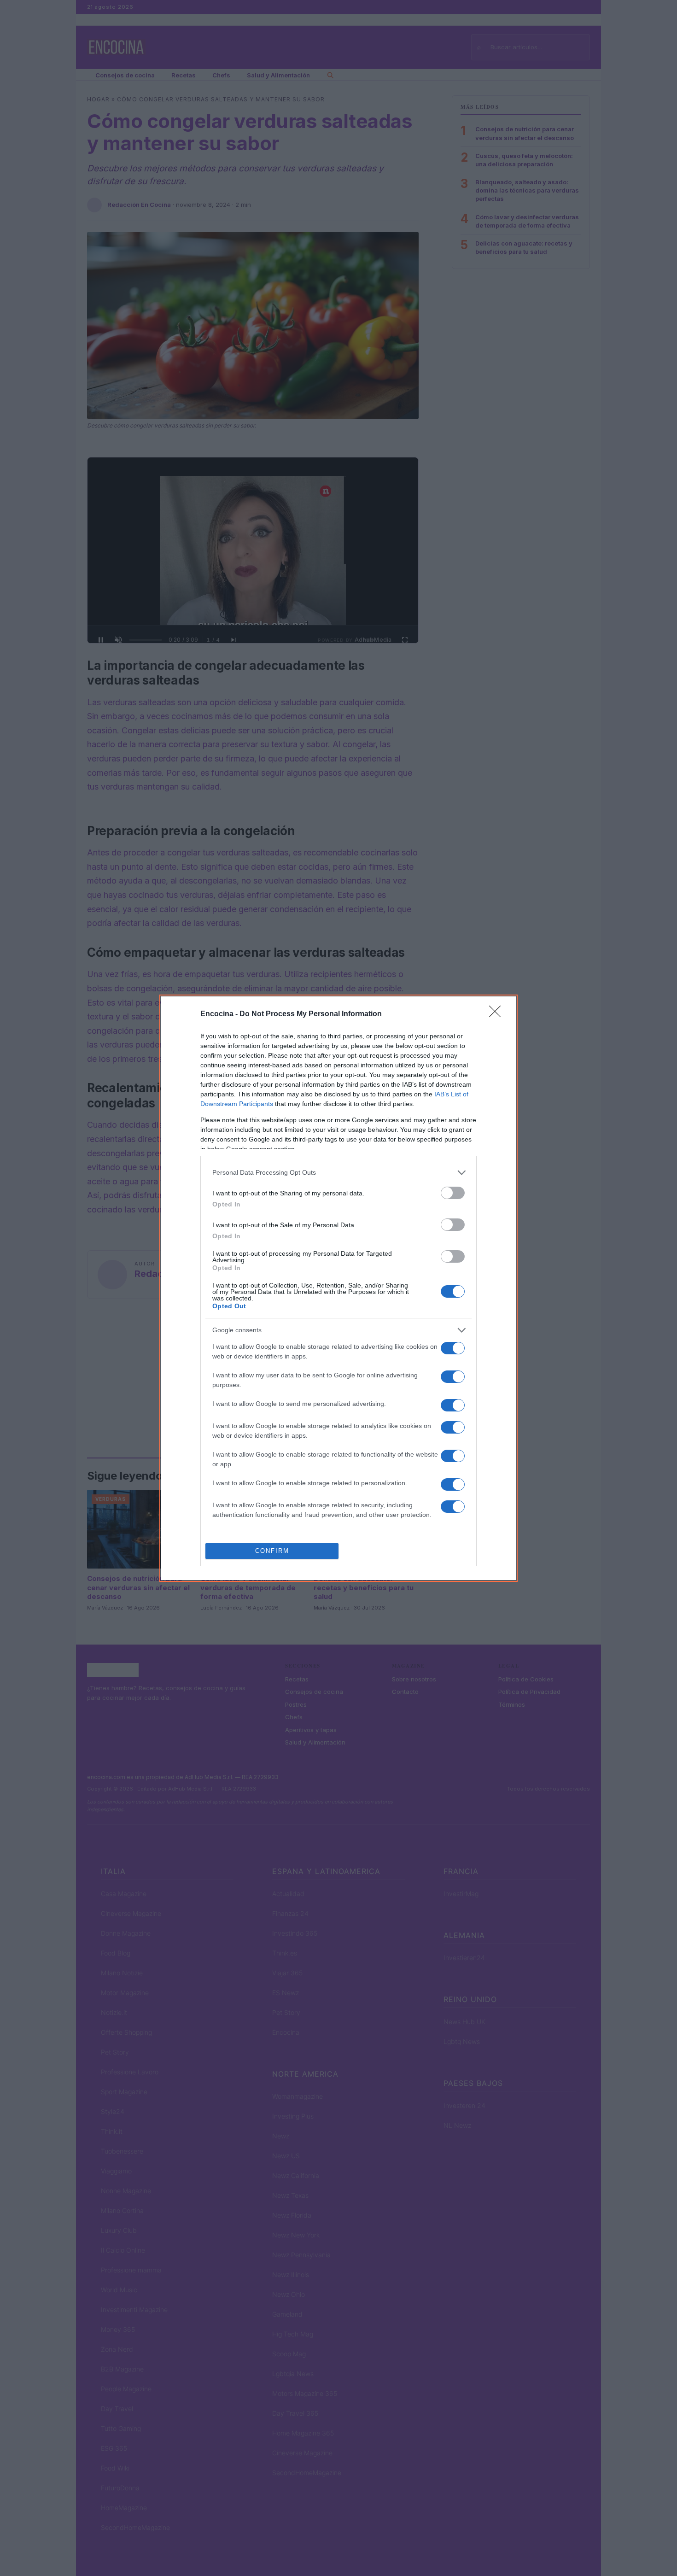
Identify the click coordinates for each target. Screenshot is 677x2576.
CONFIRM (272, 1551)
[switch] (453, 1193)
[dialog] (338, 1288)
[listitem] (338, 1173)
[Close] (498, 1014)
